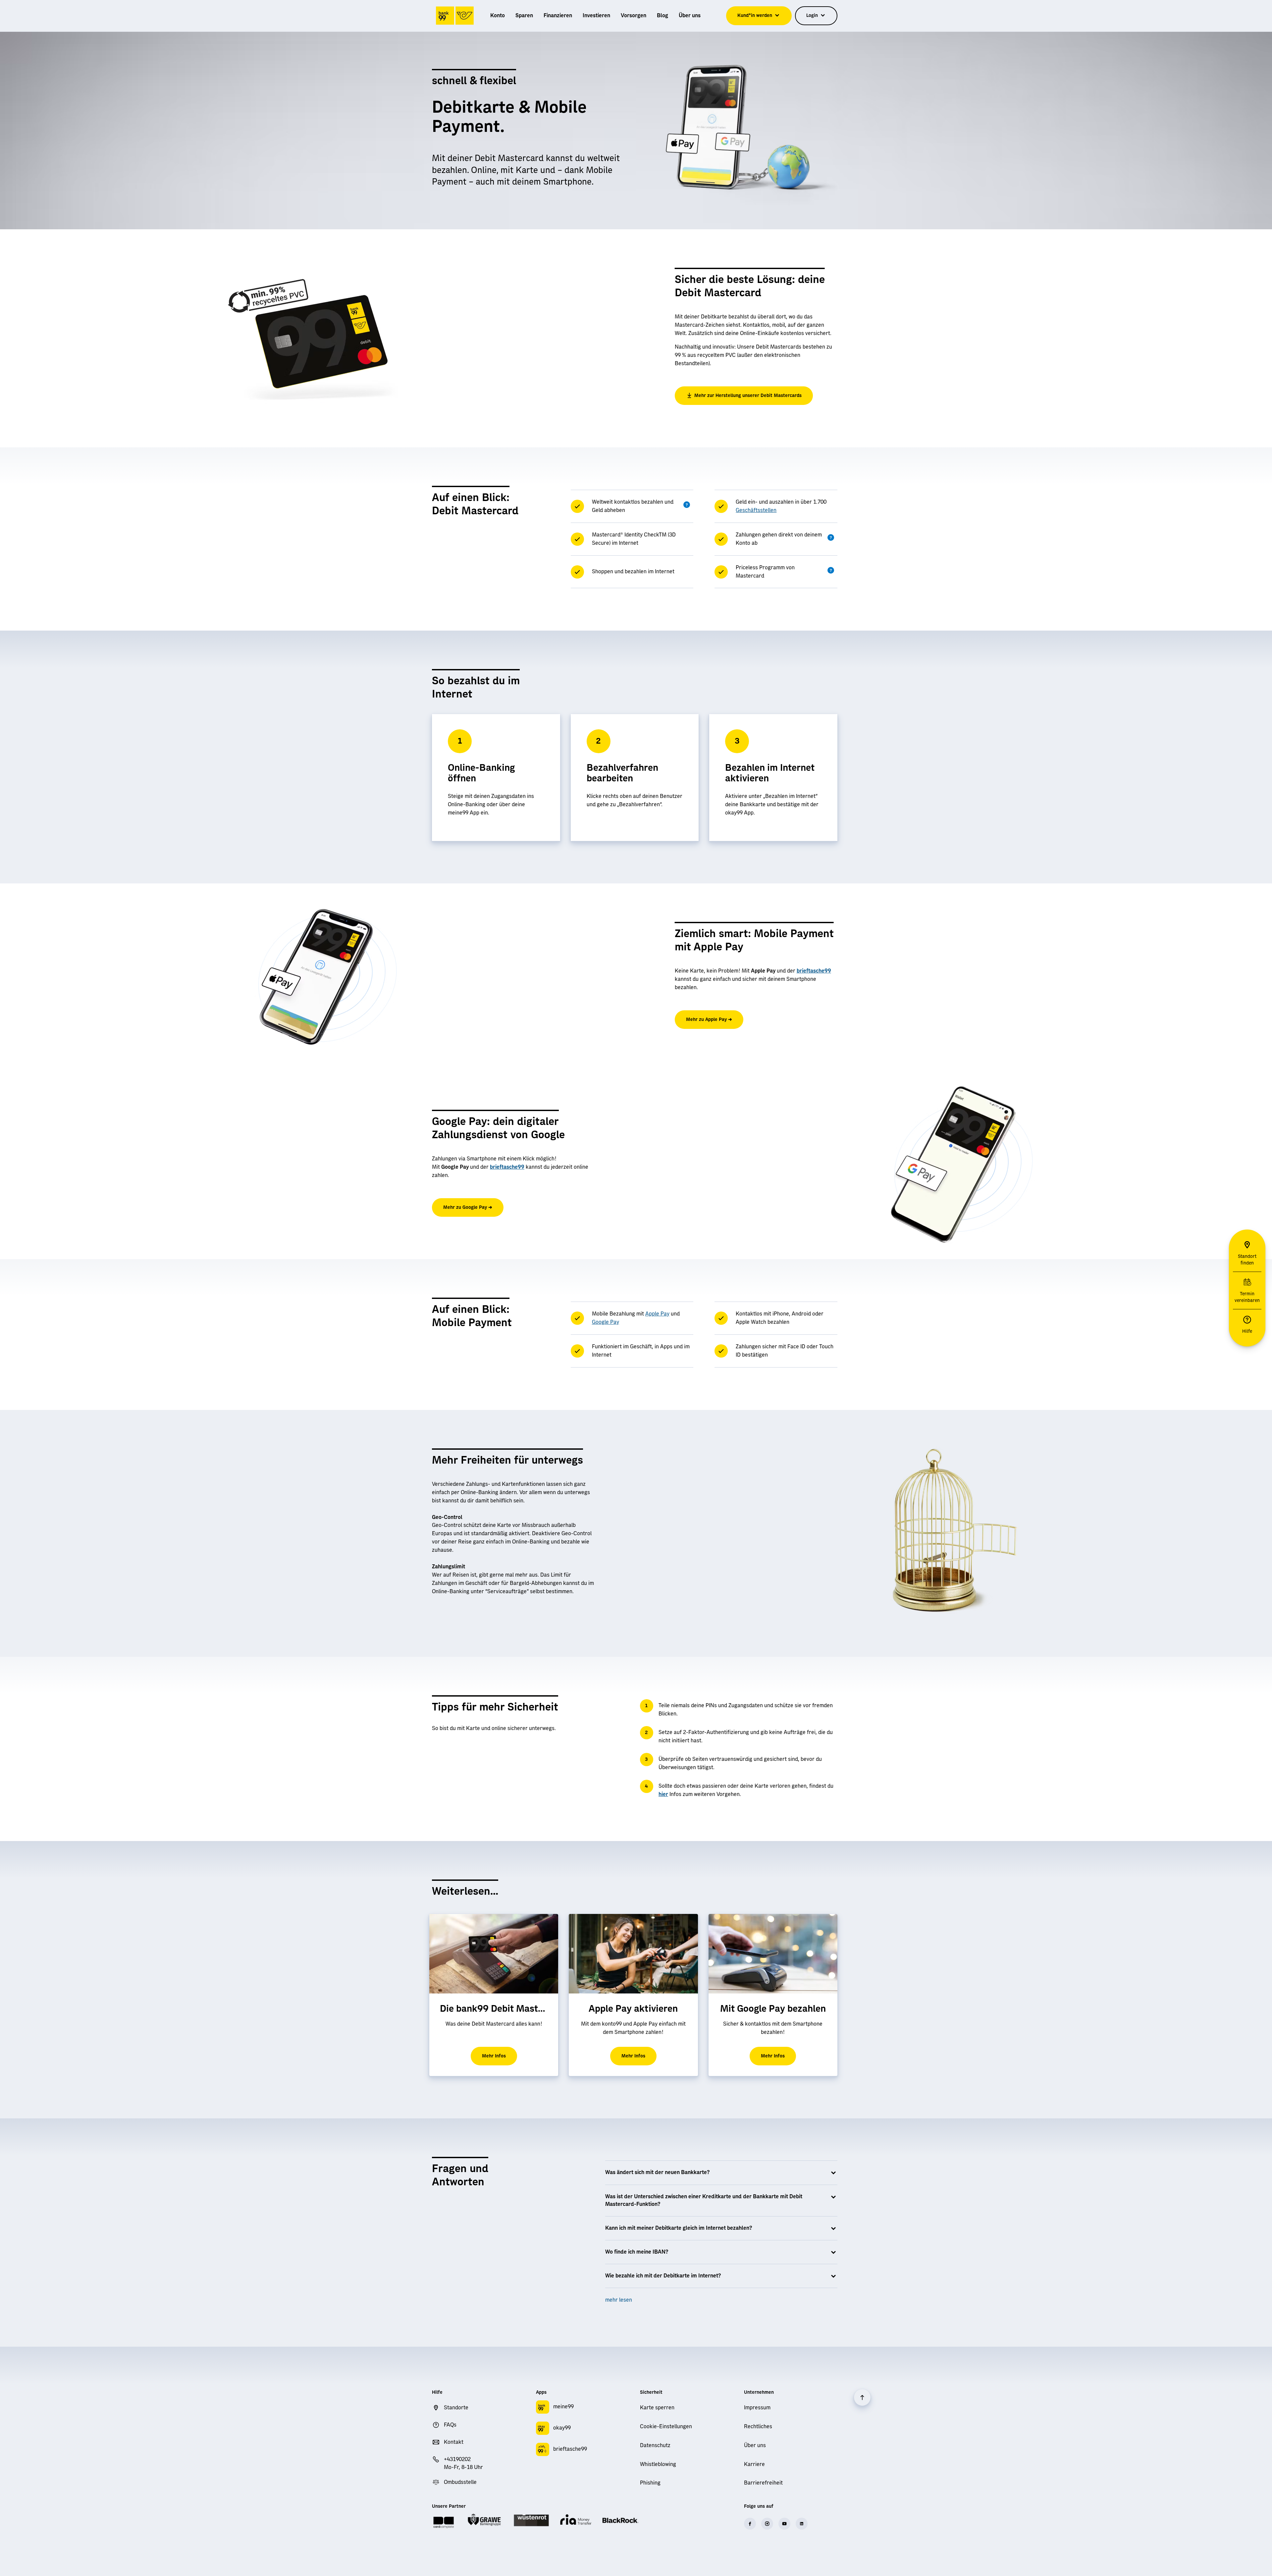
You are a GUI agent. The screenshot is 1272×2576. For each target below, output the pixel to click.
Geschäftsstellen (756, 510)
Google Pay (606, 1322)
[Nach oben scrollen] (862, 2397)
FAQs (450, 2425)
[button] (687, 505)
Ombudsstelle (460, 2482)
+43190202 (457, 2459)
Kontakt (454, 2442)
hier (663, 1794)
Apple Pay (657, 1314)
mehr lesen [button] (619, 2300)
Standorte (456, 2408)
